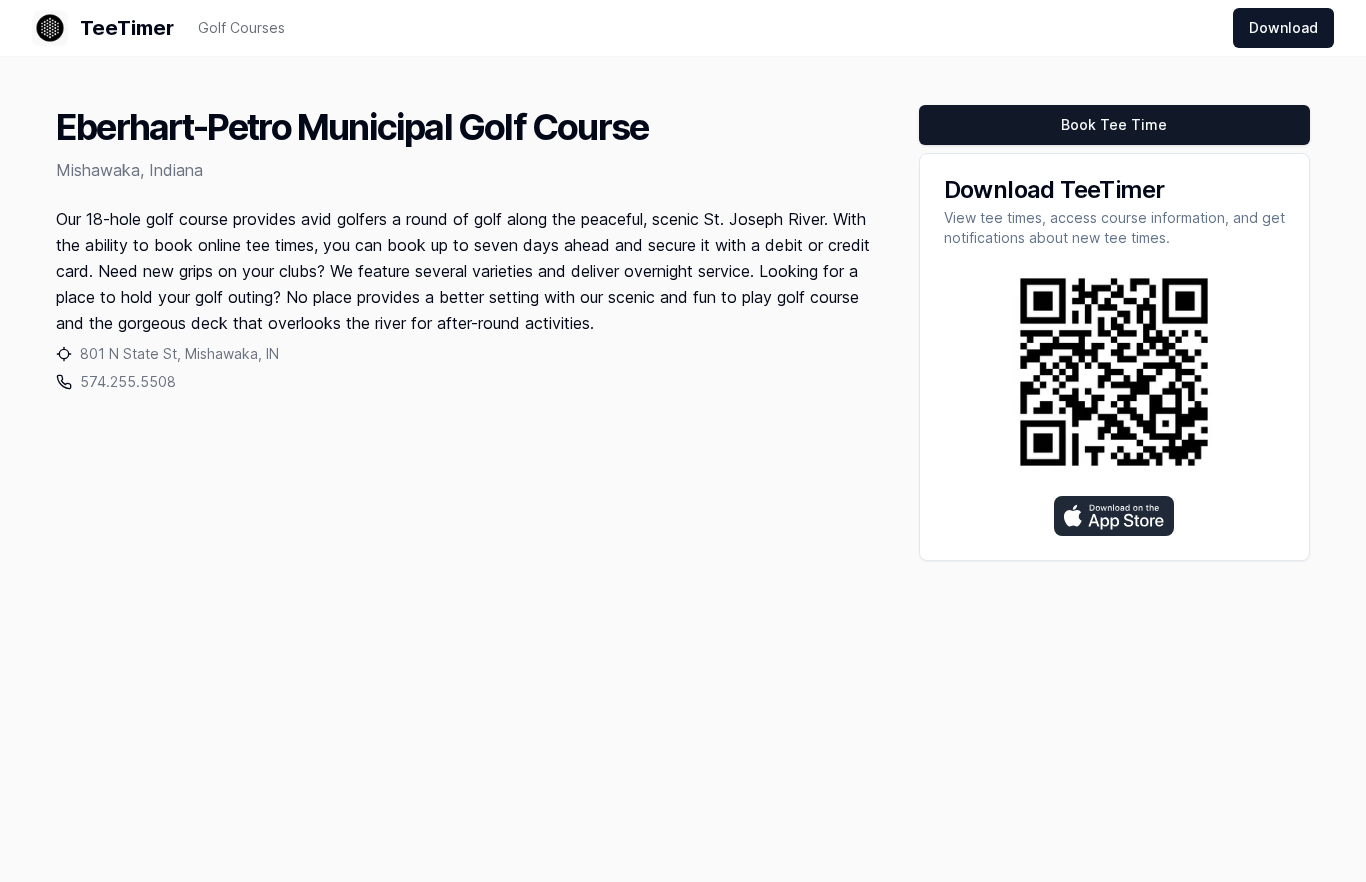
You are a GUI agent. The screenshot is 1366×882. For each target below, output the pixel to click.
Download (1283, 27)
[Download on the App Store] (1114, 516)
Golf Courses (241, 27)
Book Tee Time (1114, 124)
